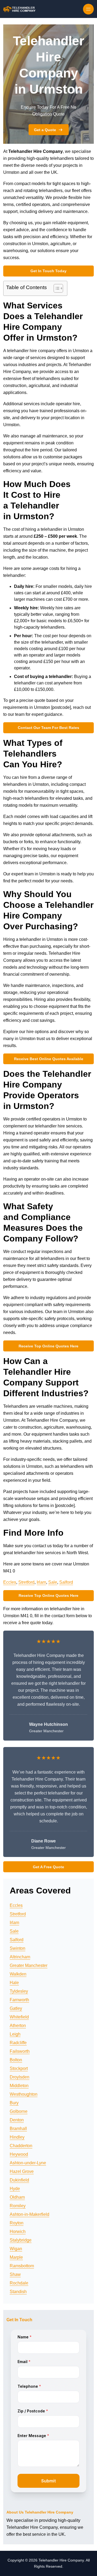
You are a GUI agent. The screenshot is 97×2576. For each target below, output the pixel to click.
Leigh (15, 2034)
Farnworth (19, 2000)
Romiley (18, 2206)
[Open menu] (88, 9)
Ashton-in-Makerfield (30, 2214)
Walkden (18, 1974)
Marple (16, 2257)
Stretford (26, 1582)
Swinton (18, 1948)
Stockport (19, 2068)
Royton (17, 2223)
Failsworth (20, 2051)
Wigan (16, 2249)
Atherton (18, 2026)
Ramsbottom (22, 2266)
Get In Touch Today (48, 271)
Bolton (16, 2060)
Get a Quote (45, 130)
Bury (14, 2103)
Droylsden (20, 2077)
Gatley (16, 2008)
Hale (14, 1983)
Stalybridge (21, 2240)
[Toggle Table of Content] (56, 288)
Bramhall (18, 2129)
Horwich (18, 2232)
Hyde (15, 2189)
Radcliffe (18, 2043)
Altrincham (20, 1957)
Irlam (41, 1582)
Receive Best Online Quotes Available (49, 1059)
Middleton (19, 2086)
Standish (18, 2292)
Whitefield (19, 2017)
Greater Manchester (29, 1965)
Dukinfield (19, 2180)
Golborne (19, 2111)
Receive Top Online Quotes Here (48, 1346)
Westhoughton (24, 2094)
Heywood (19, 2154)
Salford (66, 1582)
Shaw (15, 2274)
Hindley (17, 2137)
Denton (17, 2120)
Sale (53, 1582)
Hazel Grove (22, 2171)
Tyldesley (19, 1991)
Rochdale (19, 2283)
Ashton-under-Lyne (28, 2163)
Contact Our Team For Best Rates (48, 728)
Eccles (10, 1582)
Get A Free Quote (48, 1867)
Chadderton (21, 2146)
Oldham (17, 2197)
